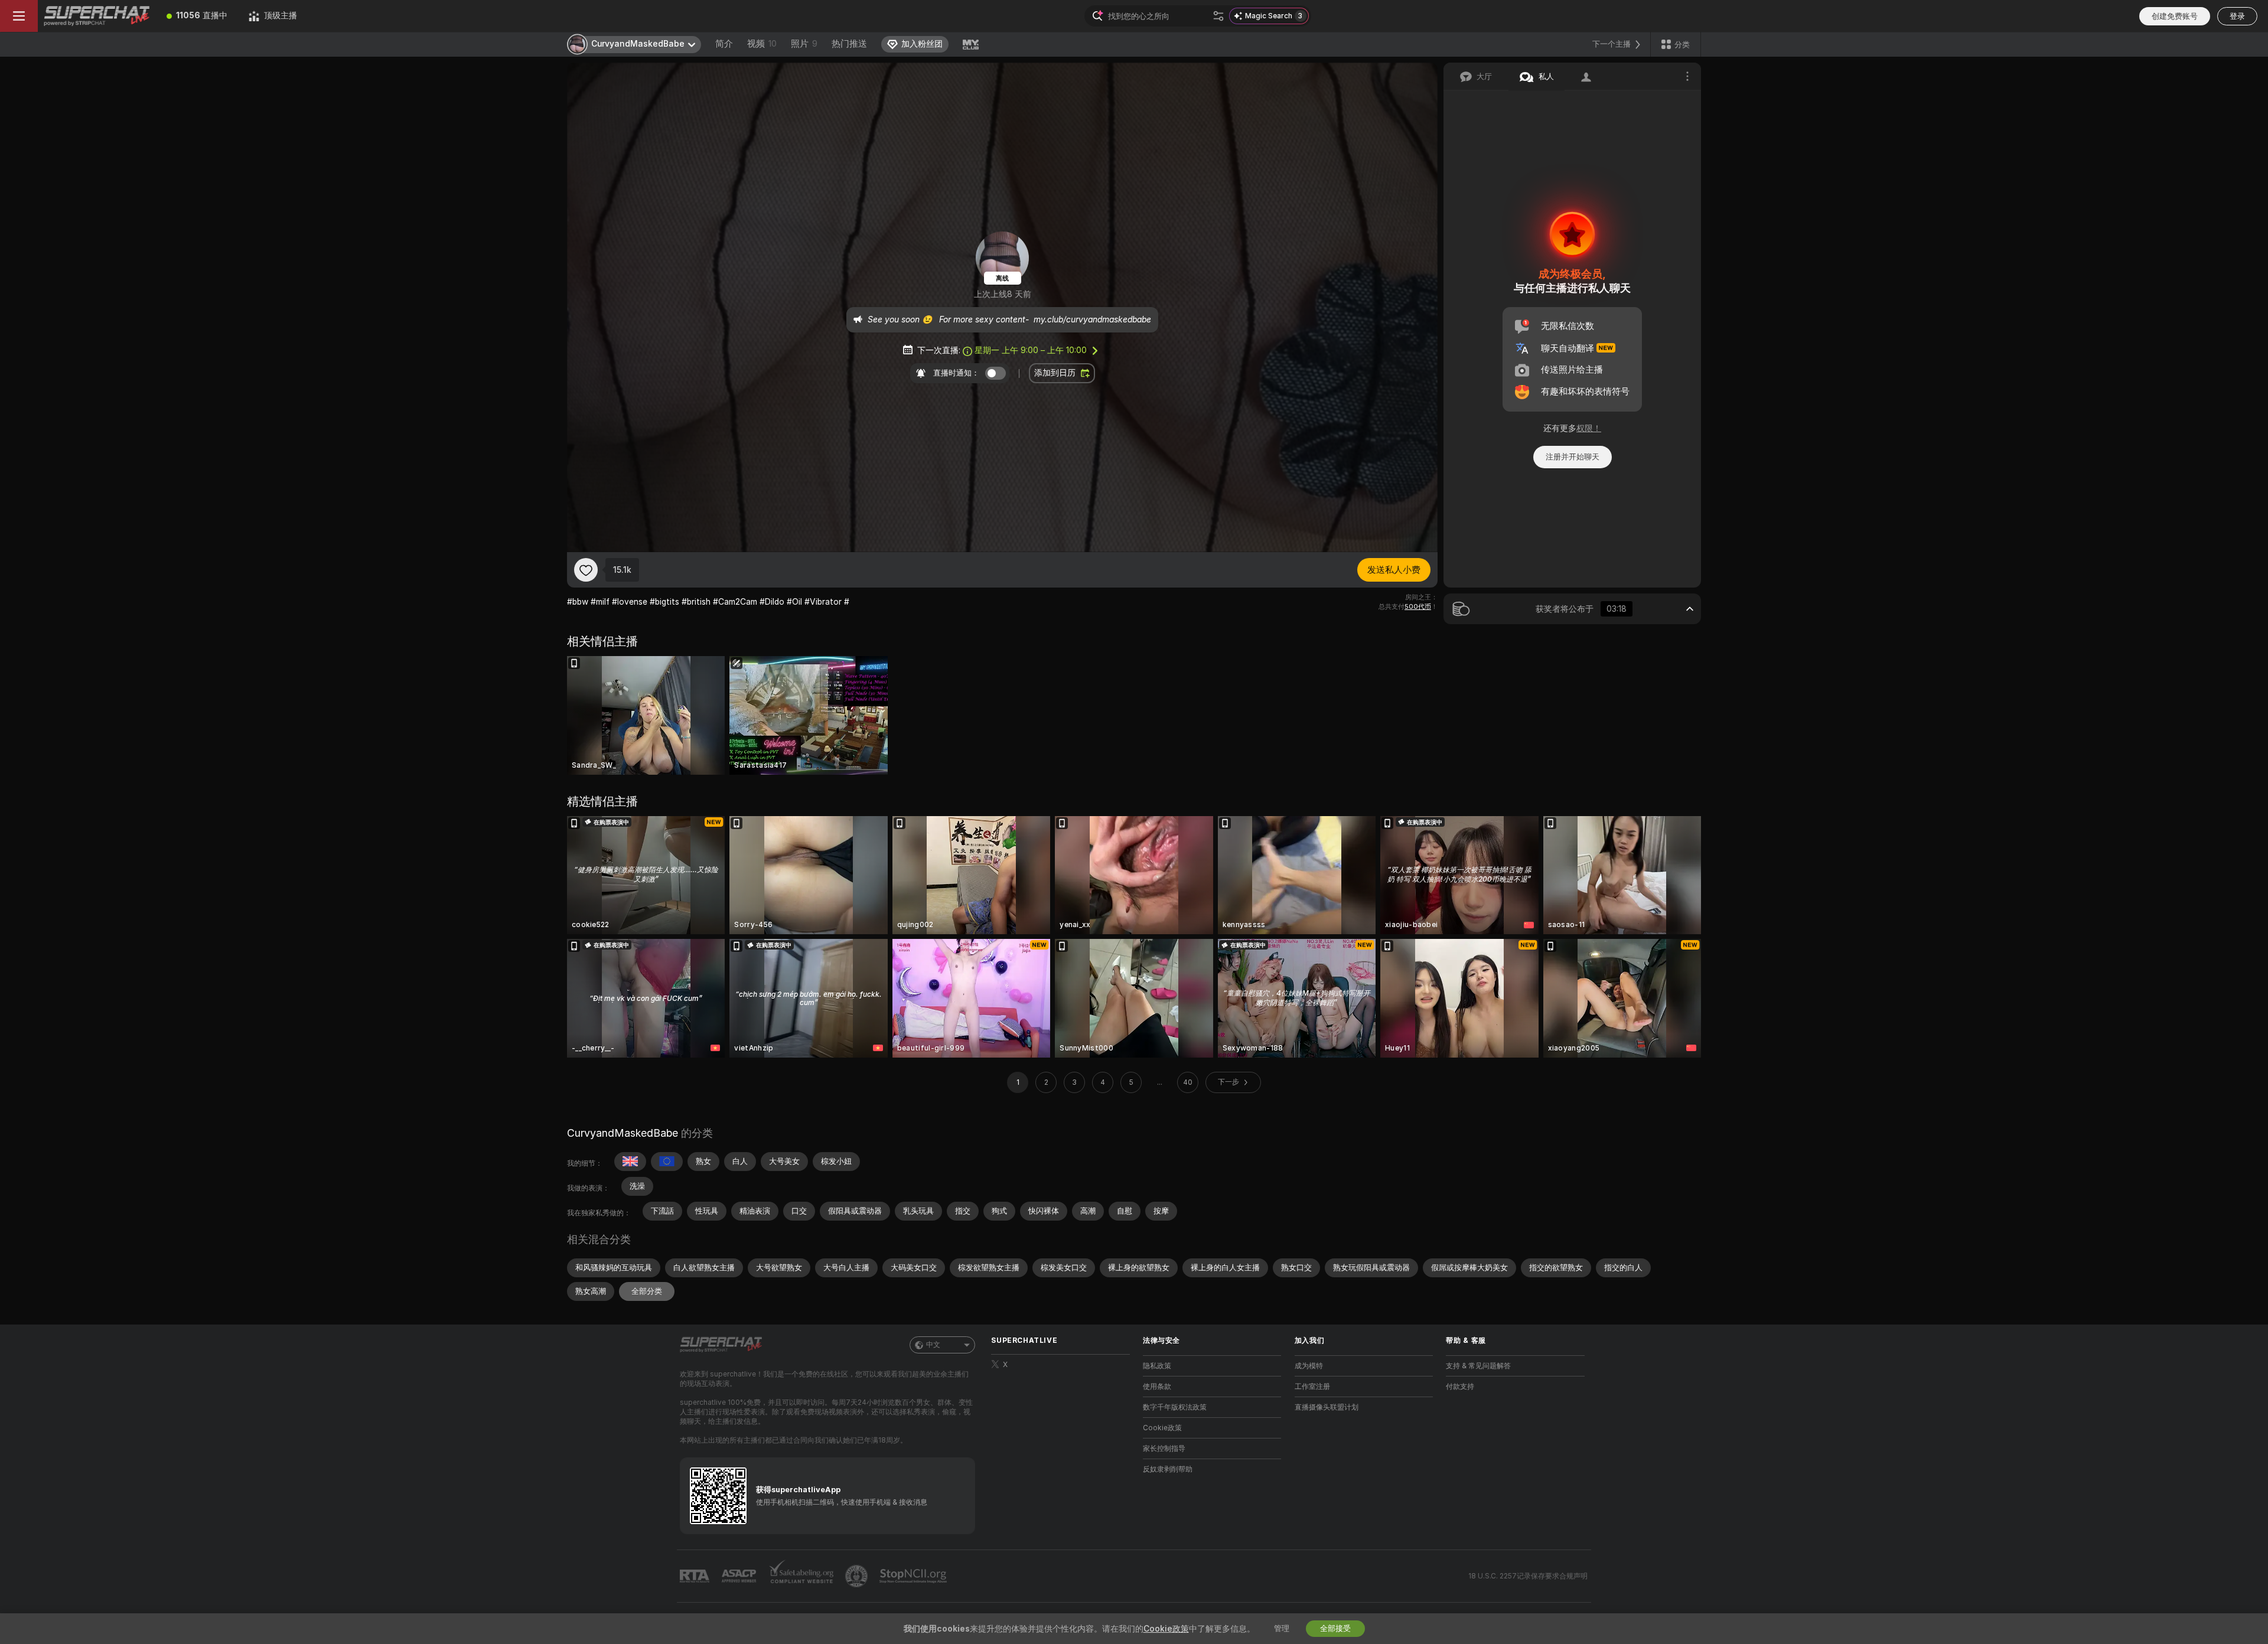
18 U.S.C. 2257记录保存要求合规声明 (1528, 1576)
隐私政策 (1157, 1366)
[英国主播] (630, 1162)
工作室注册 (1312, 1387)
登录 (2237, 16)
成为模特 (1309, 1366)
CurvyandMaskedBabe (623, 1133)
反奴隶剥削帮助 (1168, 1469)
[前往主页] (97, 16)
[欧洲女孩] (667, 1162)
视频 (762, 44)
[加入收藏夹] (586, 570)
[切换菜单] (19, 16)
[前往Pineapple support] (858, 1576)
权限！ (1589, 428)
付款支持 (1460, 1387)
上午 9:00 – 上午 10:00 (1031, 350)
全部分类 (647, 1291)
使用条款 (1157, 1387)
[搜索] (1218, 16)
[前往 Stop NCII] (914, 1576)
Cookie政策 (1162, 1428)
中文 (933, 1345)
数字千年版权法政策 (1175, 1407)
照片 (804, 44)
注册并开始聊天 (1573, 457)
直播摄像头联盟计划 (1327, 1407)
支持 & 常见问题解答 (1478, 1366)
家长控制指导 (1164, 1449)
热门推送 (849, 44)
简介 (724, 44)
